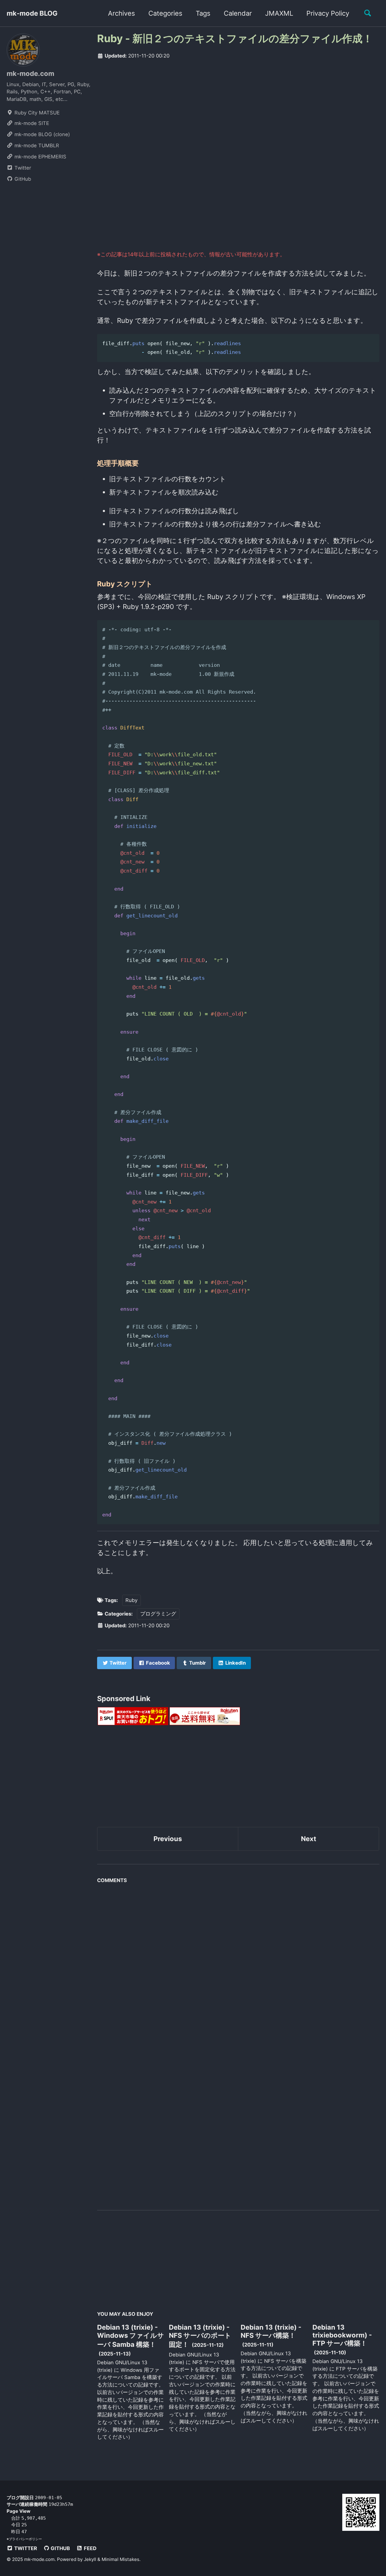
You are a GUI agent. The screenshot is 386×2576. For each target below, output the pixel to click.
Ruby (131, 1600)
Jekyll (90, 2559)
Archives (122, 13)
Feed (90, 2548)
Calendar (238, 13)
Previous (168, 1839)
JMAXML (279, 13)
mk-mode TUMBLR (36, 145)
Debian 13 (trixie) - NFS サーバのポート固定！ (200, 2336)
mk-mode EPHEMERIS (40, 157)
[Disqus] (238, 1962)
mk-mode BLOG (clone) (41, 134)
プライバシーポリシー (25, 2539)
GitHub (22, 179)
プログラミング (158, 1614)
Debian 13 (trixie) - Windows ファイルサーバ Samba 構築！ (131, 2336)
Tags (203, 13)
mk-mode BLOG (32, 13)
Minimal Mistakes (120, 2559)
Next (309, 1839)
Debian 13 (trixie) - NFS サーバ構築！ (271, 2331)
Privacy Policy (328, 13)
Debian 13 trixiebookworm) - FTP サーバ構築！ (342, 2335)
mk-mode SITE (31, 123)
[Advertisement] (238, 111)
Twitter (22, 168)
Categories (165, 13)
